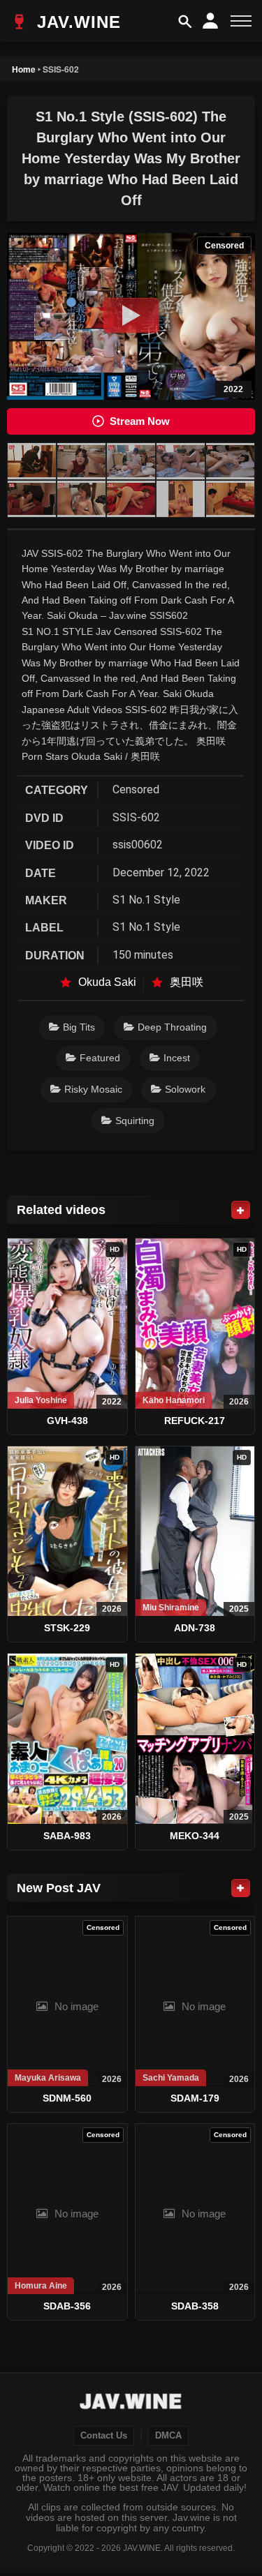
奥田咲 (187, 982)
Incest (177, 1058)
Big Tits (79, 1027)
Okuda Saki (107, 982)
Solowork (185, 1089)
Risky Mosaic (93, 1089)
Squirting (135, 1121)
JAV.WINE (76, 22)
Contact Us (104, 2436)
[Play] (131, 315)
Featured (100, 1058)
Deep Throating (172, 1027)
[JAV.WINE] (131, 2403)
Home (24, 69)
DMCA (168, 2436)
